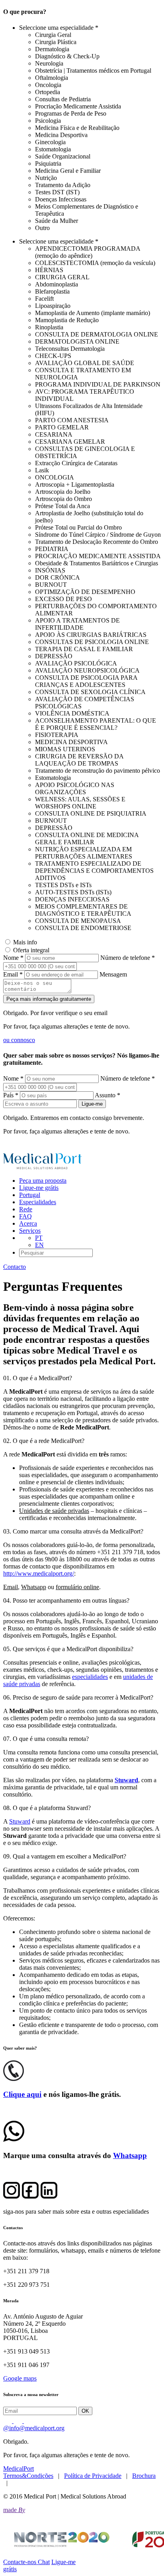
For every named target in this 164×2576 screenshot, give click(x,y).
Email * (13, 974)
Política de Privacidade (93, 2476)
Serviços (30, 1231)
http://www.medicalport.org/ (39, 1573)
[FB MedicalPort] (30, 2196)
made (14, 2510)
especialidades (90, 1677)
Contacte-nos (20, 2562)
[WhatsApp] (14, 2139)
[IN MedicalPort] (49, 2196)
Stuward (20, 1821)
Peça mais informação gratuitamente (49, 999)
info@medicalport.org (34, 2428)
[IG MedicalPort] (12, 2196)
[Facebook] (28, 2421)
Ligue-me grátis (39, 1188)
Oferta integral (31, 950)
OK (85, 2411)
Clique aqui (22, 2094)
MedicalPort (19, 2469)
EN (39, 1245)
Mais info (25, 942)
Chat (44, 2562)
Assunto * (107, 1095)
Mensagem (113, 974)
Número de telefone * (128, 958)
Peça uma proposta (43, 1181)
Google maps (20, 2378)
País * (11, 1095)
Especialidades (38, 1202)
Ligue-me (92, 1104)
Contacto (15, 1267)
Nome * (13, 958)
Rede (26, 1209)
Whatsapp (130, 2155)
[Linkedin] (8, 2421)
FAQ (25, 1216)
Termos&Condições (28, 2476)
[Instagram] (19, 2421)
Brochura (144, 2476)
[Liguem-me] (14, 2079)
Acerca (28, 1223)
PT (39, 1238)
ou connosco (19, 1040)
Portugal (30, 1195)
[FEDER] (82, 2539)
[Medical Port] (43, 1167)
